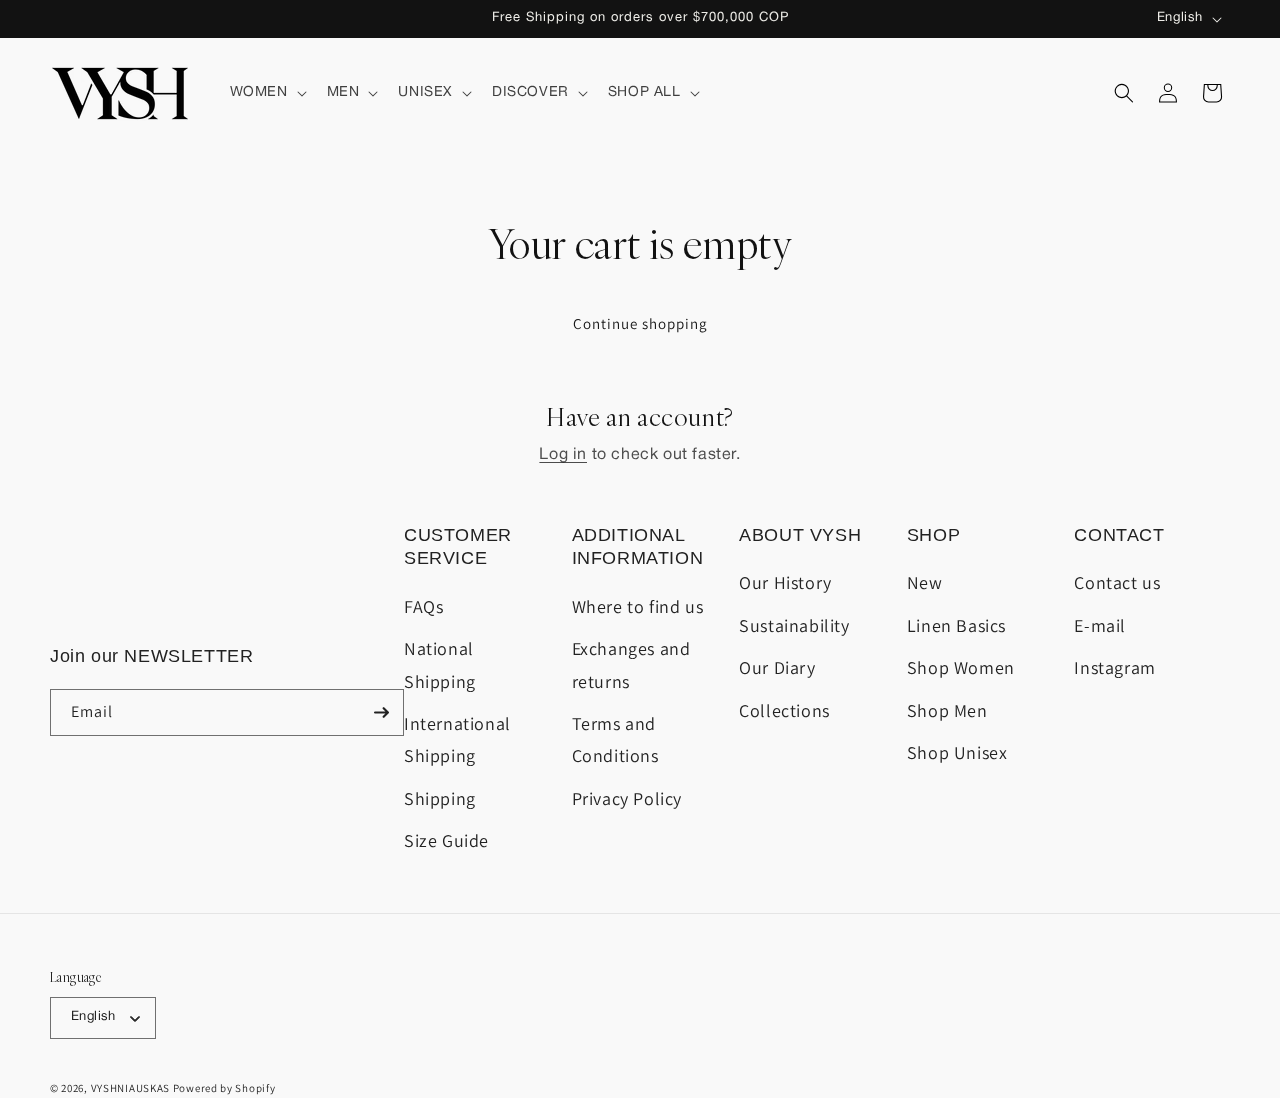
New (925, 582)
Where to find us (638, 606)
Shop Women (961, 667)
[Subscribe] (381, 712)
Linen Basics (956, 625)
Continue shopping (640, 323)
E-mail (1100, 625)
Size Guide (446, 840)
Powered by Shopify (224, 1088)
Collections (784, 710)
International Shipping (457, 739)
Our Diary (777, 667)
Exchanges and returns (631, 664)
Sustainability (794, 625)
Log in (563, 455)
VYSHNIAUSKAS (130, 1088)
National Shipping (440, 664)
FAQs (423, 606)
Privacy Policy (627, 798)
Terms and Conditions (615, 739)
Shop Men (947, 710)
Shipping (440, 798)
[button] (266, 93)
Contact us (1117, 582)
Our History (785, 582)
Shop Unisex (957, 752)
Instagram (1114, 667)
